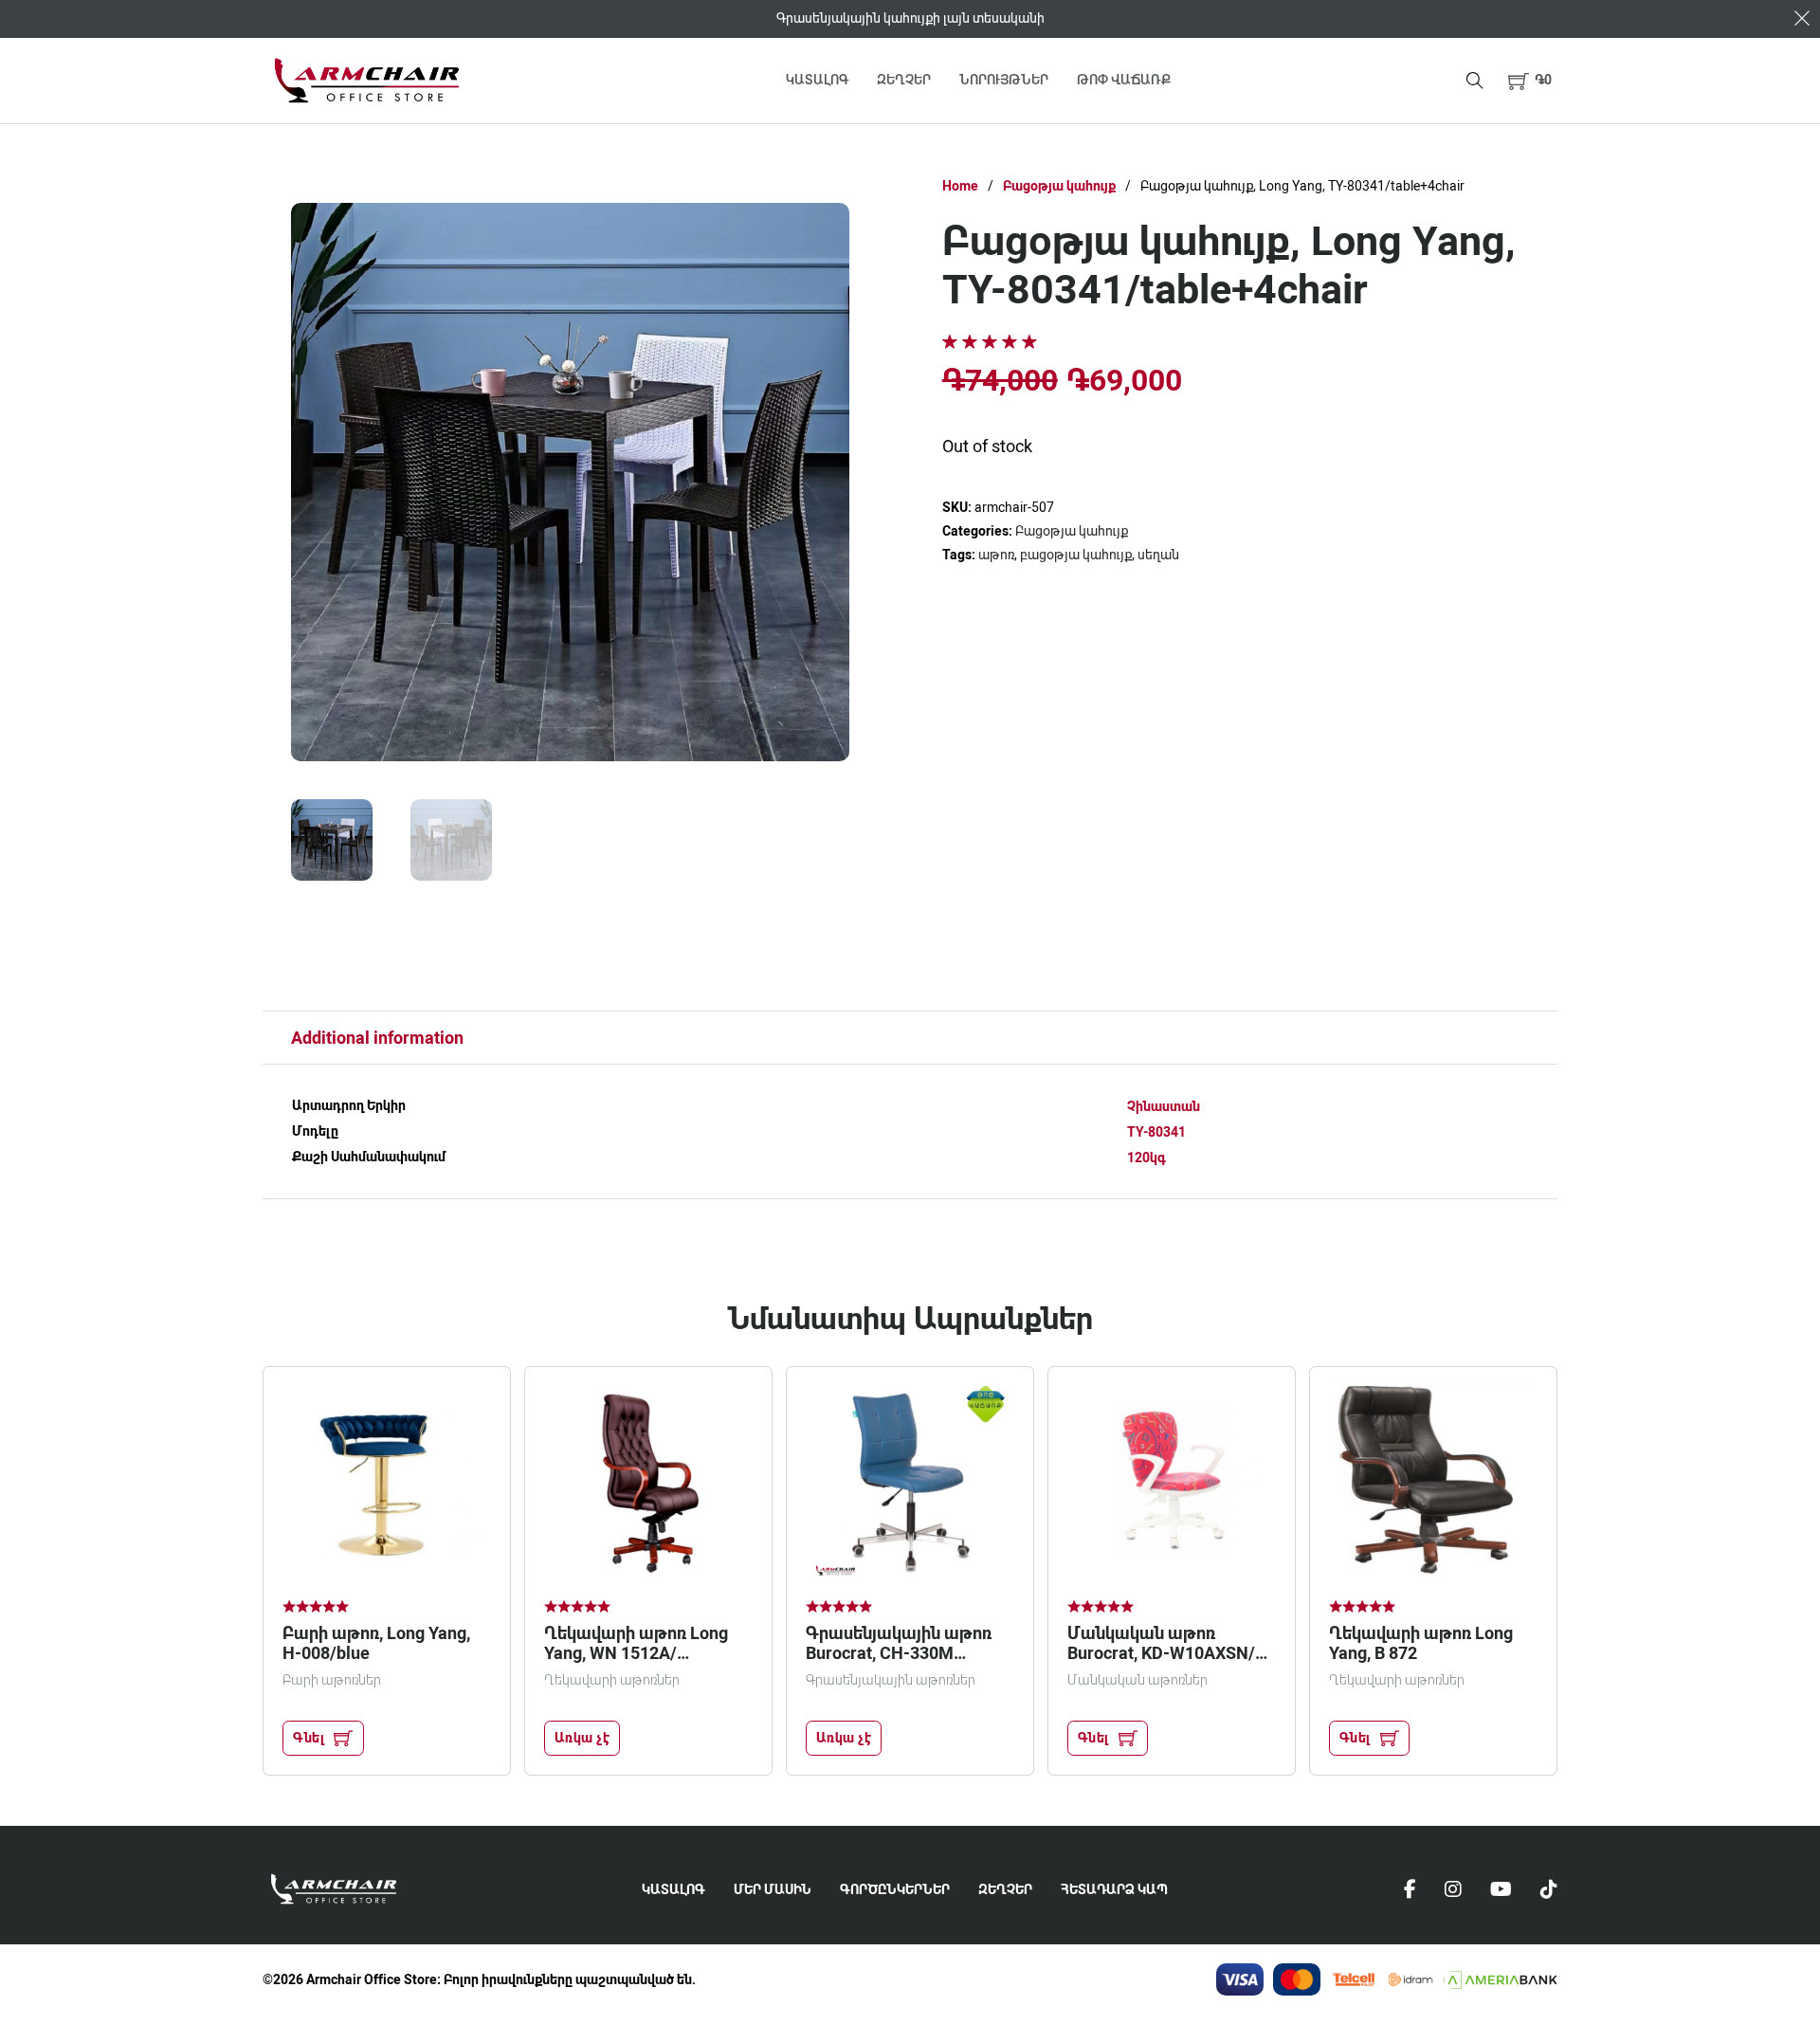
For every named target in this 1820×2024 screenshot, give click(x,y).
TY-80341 (1156, 1132)
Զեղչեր (904, 80)
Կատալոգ (817, 80)
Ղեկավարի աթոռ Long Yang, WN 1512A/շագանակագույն (636, 1653)
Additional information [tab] (377, 1038)
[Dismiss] (1802, 18)
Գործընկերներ (895, 1889)
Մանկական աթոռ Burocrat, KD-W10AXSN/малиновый (1161, 1653)
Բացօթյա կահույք (1059, 186)
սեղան (1158, 555)
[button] (1530, 80)
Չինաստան (1164, 1106)
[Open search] (1475, 81)
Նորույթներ (1004, 80)
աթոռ (996, 555)
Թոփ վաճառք (1124, 80)
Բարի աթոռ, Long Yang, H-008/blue (376, 1643)
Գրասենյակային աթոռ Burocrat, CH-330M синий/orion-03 (899, 1653)
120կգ (1147, 1158)
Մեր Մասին (773, 1889)
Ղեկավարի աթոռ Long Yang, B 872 (1421, 1643)
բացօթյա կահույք (1076, 555)
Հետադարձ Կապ (1114, 1889)
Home (960, 186)
